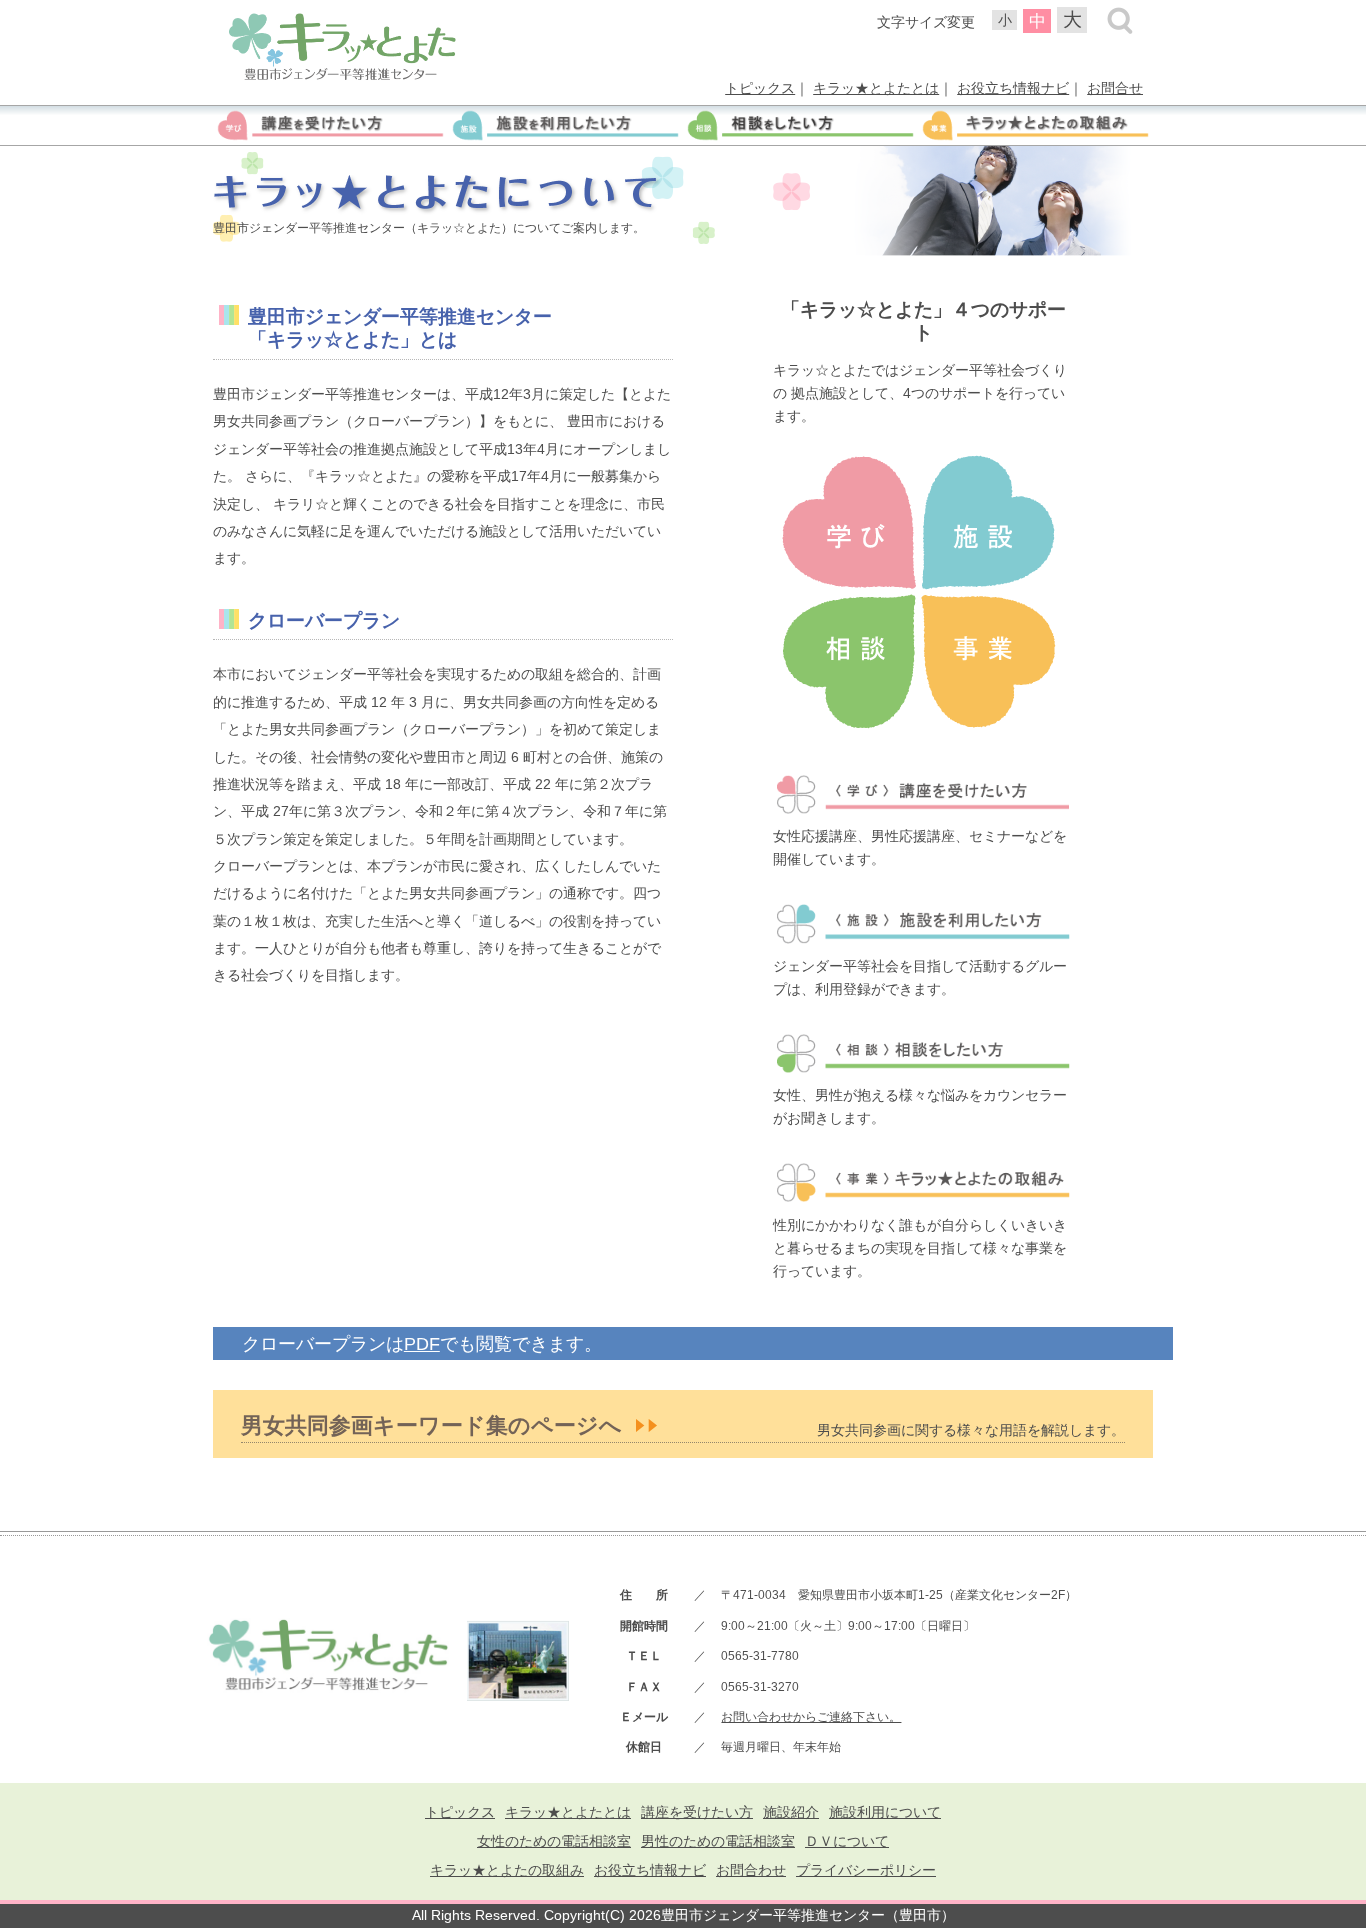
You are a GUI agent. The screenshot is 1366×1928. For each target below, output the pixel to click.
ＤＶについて (847, 1841)
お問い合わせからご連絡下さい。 (811, 1717)
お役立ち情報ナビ (1013, 88)
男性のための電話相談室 (718, 1841)
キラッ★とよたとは (876, 88)
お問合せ (1115, 88)
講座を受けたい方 (697, 1812)
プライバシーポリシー (866, 1870)
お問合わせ (751, 1870)
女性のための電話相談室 (554, 1841)
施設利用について (885, 1812)
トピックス (760, 88)
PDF (422, 1344)
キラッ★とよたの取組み (507, 1870)
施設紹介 (791, 1812)
